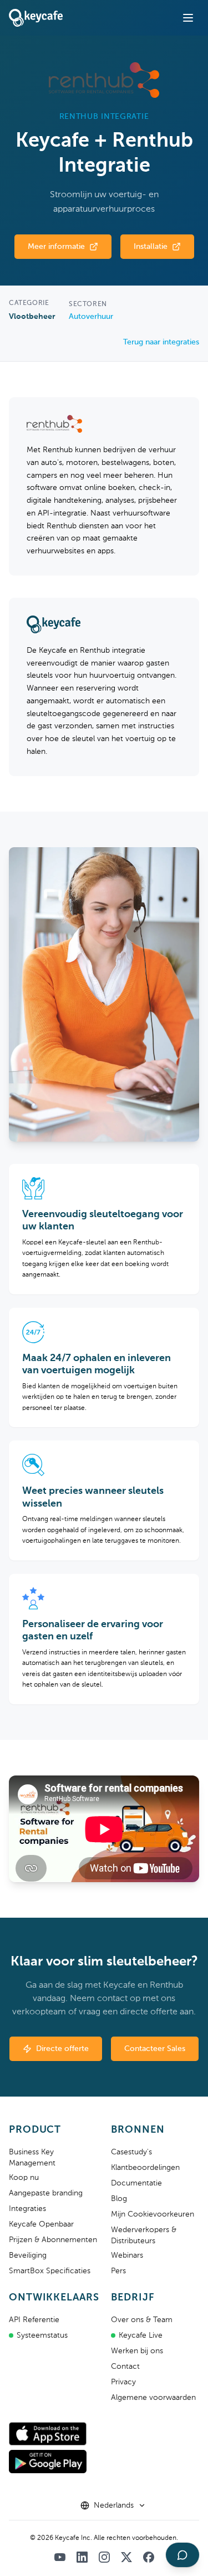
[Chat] (182, 2555)
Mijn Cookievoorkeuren (153, 2214)
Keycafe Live (141, 2335)
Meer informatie (56, 247)
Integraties (27, 2209)
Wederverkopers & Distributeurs (144, 2235)
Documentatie (136, 2183)
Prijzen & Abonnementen (53, 2240)
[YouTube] (60, 2557)
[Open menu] (188, 18)
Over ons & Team (142, 2320)
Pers (118, 2271)
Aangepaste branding (46, 2193)
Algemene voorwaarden (153, 2398)
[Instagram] (104, 2557)
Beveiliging (28, 2255)
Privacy (123, 2382)
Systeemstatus (42, 2335)
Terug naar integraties (161, 342)
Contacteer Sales (155, 2049)
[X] (126, 2557)
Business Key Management (32, 2158)
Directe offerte (62, 2049)
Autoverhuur (91, 317)
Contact (125, 2367)
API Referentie (34, 2320)
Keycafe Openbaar (41, 2224)
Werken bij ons (137, 2351)
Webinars (127, 2255)
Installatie (151, 247)
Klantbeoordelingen (145, 2168)
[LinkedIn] (82, 2557)
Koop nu (24, 2178)
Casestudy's (131, 2152)
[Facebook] (149, 2557)
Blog (119, 2199)
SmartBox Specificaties (50, 2271)
